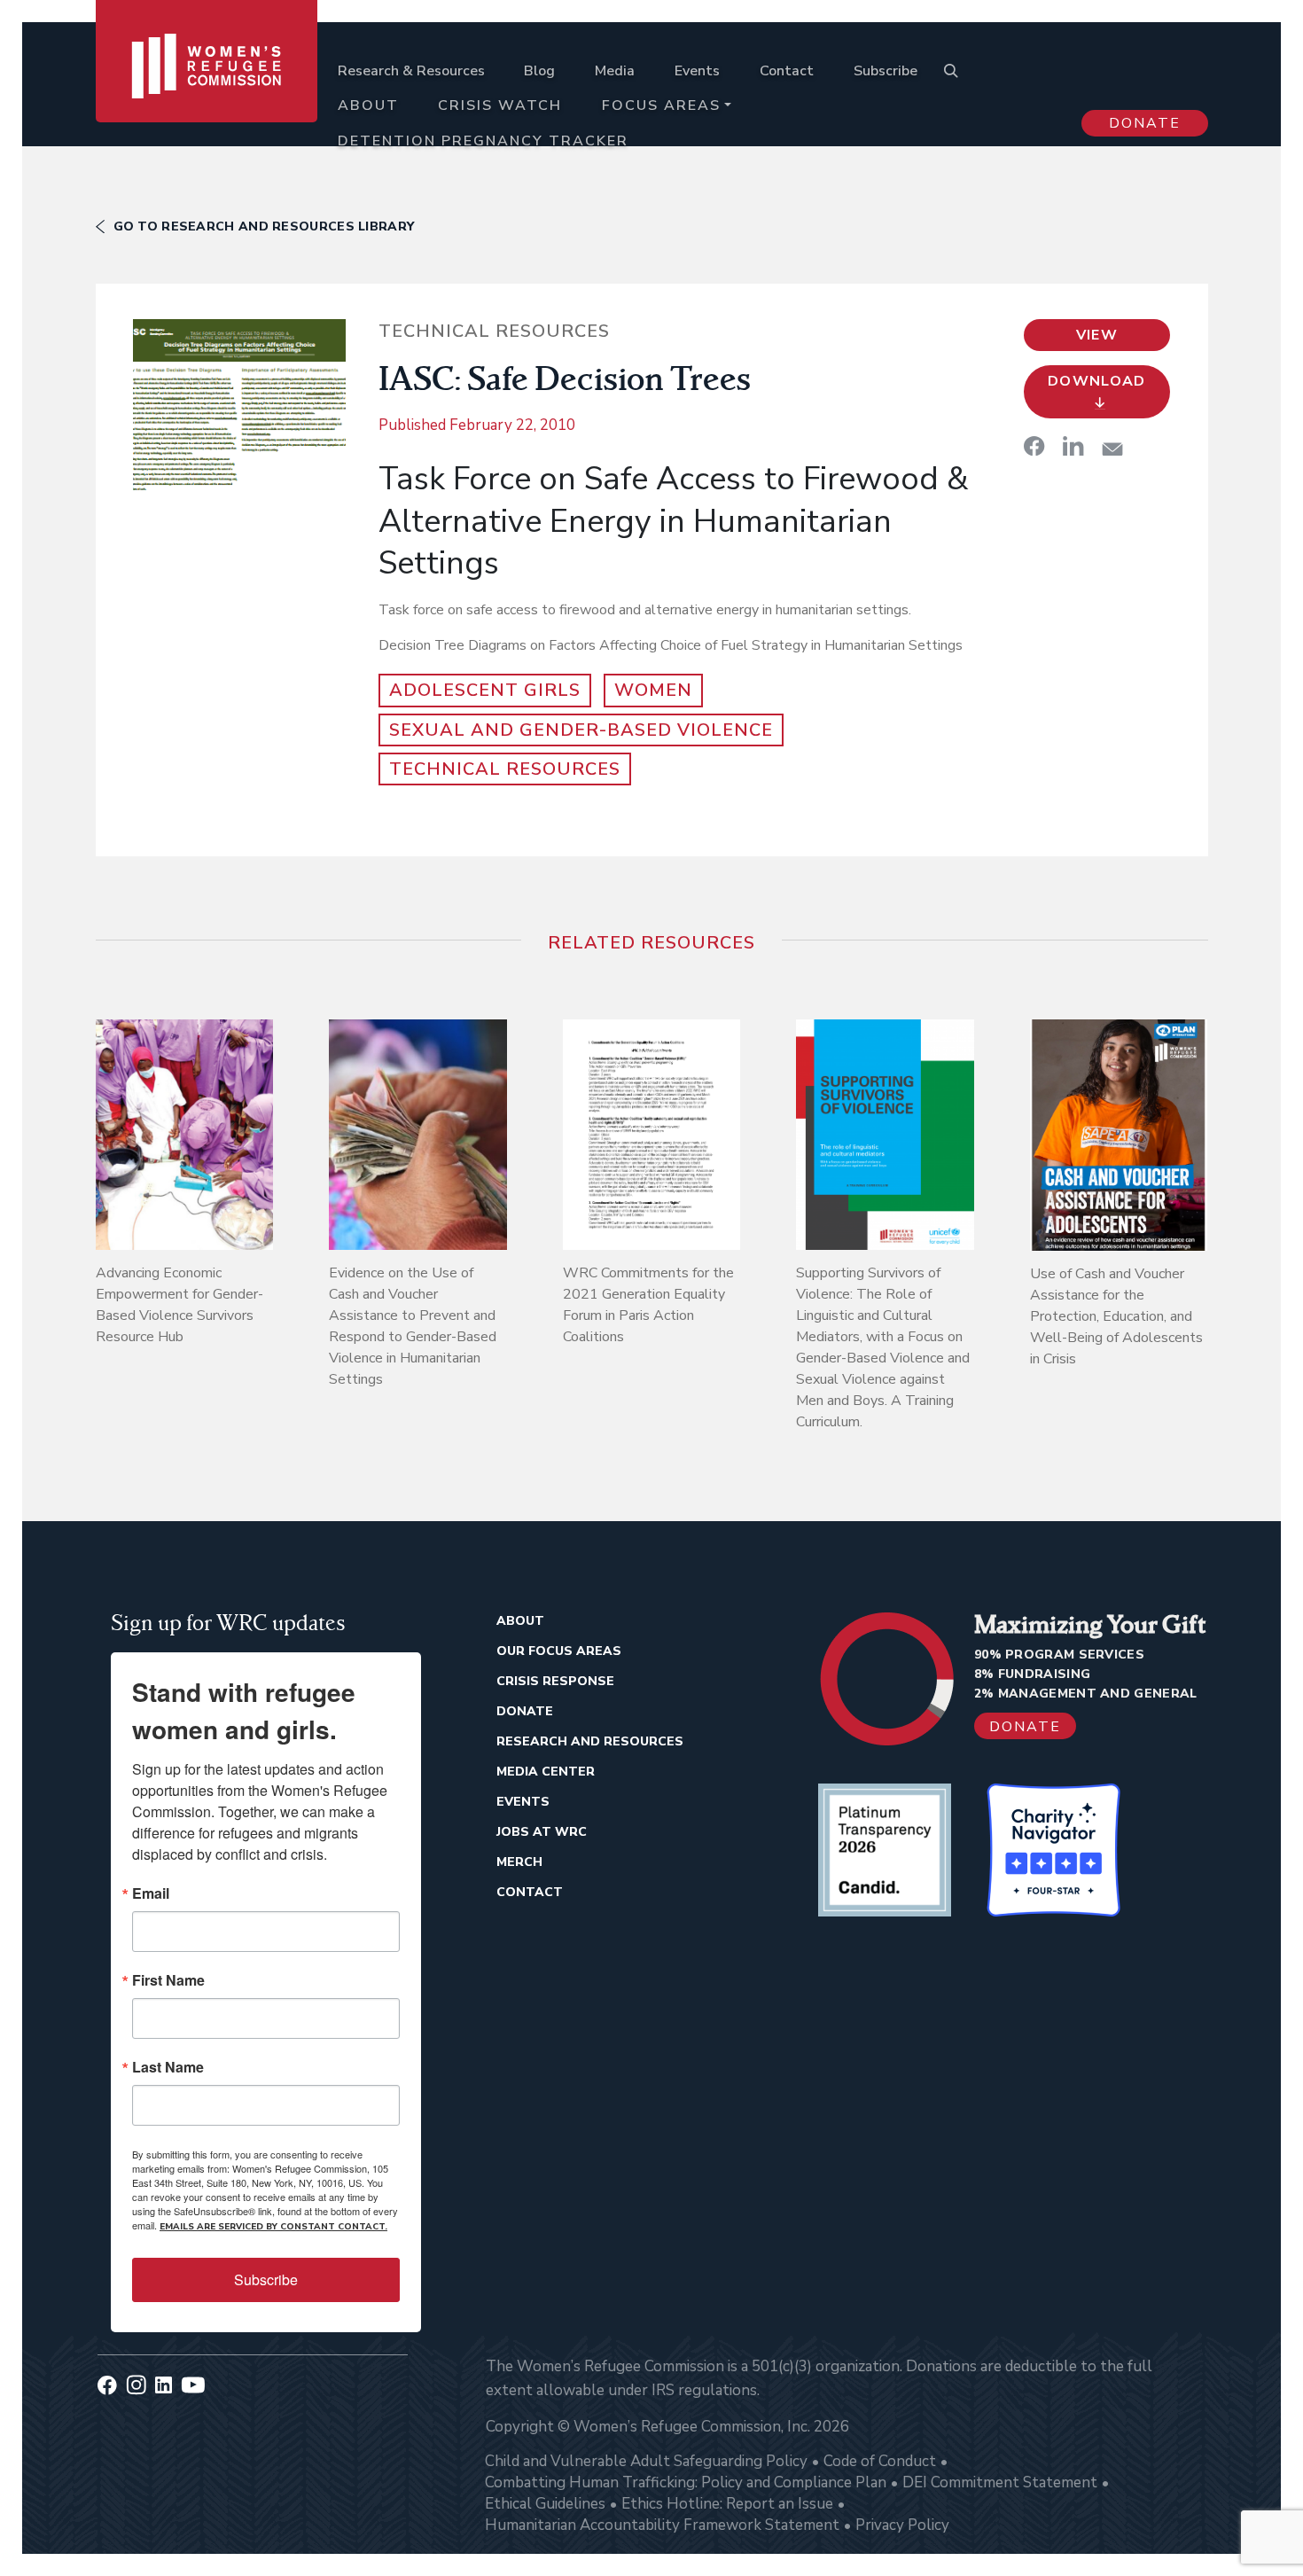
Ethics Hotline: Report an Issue (727, 2504)
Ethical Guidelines (545, 2504)
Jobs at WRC (542, 1832)
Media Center (546, 1772)
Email (151, 1893)
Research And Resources (590, 1741)
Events (697, 71)
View (1097, 335)
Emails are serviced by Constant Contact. (273, 2227)
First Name (168, 1980)
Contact (787, 71)
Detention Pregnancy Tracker (483, 141)
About (368, 105)
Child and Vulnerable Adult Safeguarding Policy (646, 2461)
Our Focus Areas (559, 1651)
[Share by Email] (1112, 449)
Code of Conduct (880, 2461)
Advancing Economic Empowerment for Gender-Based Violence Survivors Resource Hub (179, 1305)
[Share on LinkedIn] (1073, 446)
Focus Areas (661, 105)
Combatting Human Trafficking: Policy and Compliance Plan (686, 2482)
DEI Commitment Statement (1000, 2482)
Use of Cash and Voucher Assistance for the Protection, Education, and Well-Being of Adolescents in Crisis (1116, 1316)
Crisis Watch (500, 105)
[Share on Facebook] (1034, 446)
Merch (519, 1862)
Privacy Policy (902, 2525)
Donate (1145, 123)
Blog (539, 71)
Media (615, 71)
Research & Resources (411, 71)
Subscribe (886, 71)
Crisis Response (555, 1681)
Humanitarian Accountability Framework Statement (662, 2525)
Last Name (168, 2067)
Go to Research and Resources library (264, 226)
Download (1097, 381)
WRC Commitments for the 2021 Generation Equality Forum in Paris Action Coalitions (648, 1305)
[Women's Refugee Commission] (207, 90)
